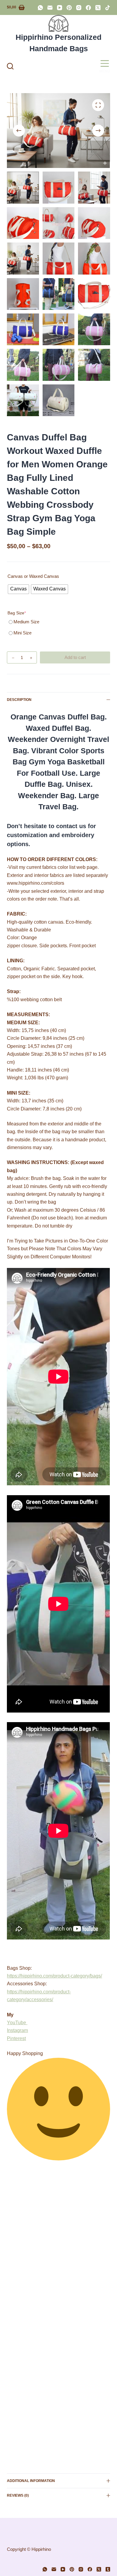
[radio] (18, 589)
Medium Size (26, 622)
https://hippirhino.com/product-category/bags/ (54, 1976)
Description (19, 700)
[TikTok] (108, 8)
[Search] (10, 66)
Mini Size (22, 633)
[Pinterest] (69, 8)
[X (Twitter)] (98, 8)
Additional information (31, 2481)
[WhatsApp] (40, 8)
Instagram (17, 2030)
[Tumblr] (108, 2569)
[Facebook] (88, 8)
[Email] (50, 8)
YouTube (17, 2023)
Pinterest (16, 2038)
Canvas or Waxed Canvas (33, 576)
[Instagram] (79, 8)
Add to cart (75, 657)
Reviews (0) (18, 2495)
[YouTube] (60, 8)
